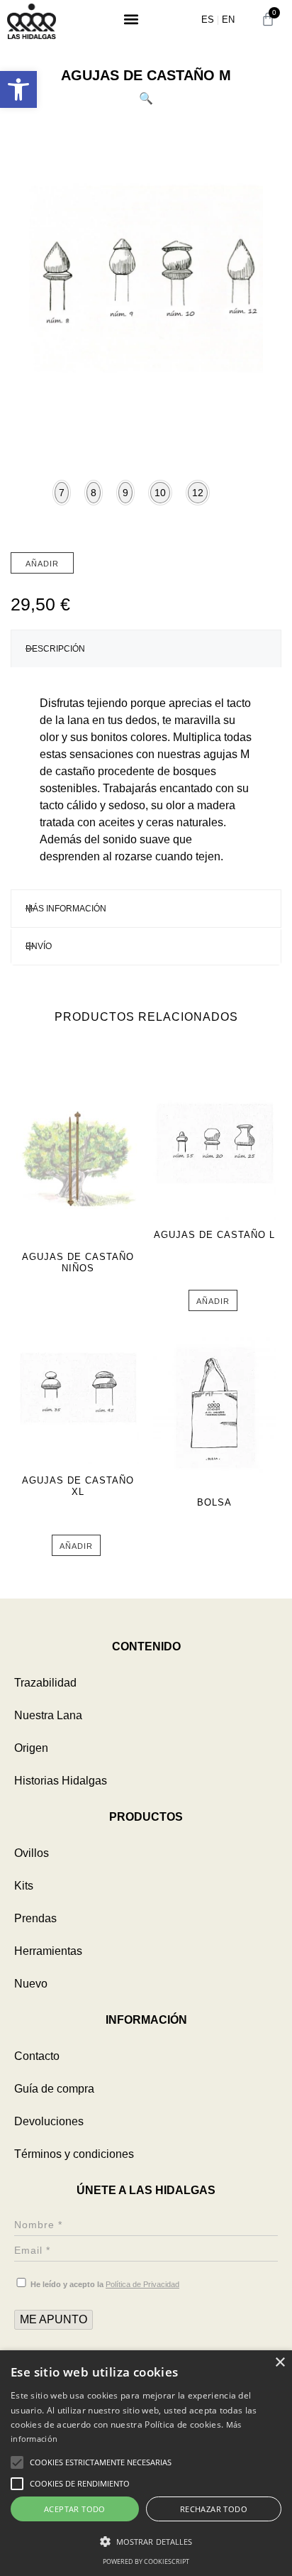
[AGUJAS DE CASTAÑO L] (214, 1143)
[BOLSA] (214, 1410)
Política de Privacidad (142, 2284)
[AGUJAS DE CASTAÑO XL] (78, 1388)
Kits (24, 1886)
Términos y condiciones (74, 2154)
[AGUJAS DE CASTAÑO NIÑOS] (78, 1165)
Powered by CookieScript (146, 2561)
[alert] (146, 2463)
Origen (31, 1748)
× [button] (280, 2363)
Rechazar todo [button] (214, 2509)
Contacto (37, 2056)
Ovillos (32, 1853)
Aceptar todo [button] (75, 2509)
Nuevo (31, 1984)
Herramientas (48, 1951)
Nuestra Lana (48, 1715)
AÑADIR (42, 564)
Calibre (25, 512)
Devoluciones (49, 2121)
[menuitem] (208, 20)
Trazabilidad (45, 1683)
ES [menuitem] (208, 20)
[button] (18, 89)
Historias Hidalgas (61, 1781)
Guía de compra (54, 2089)
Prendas (35, 1918)
